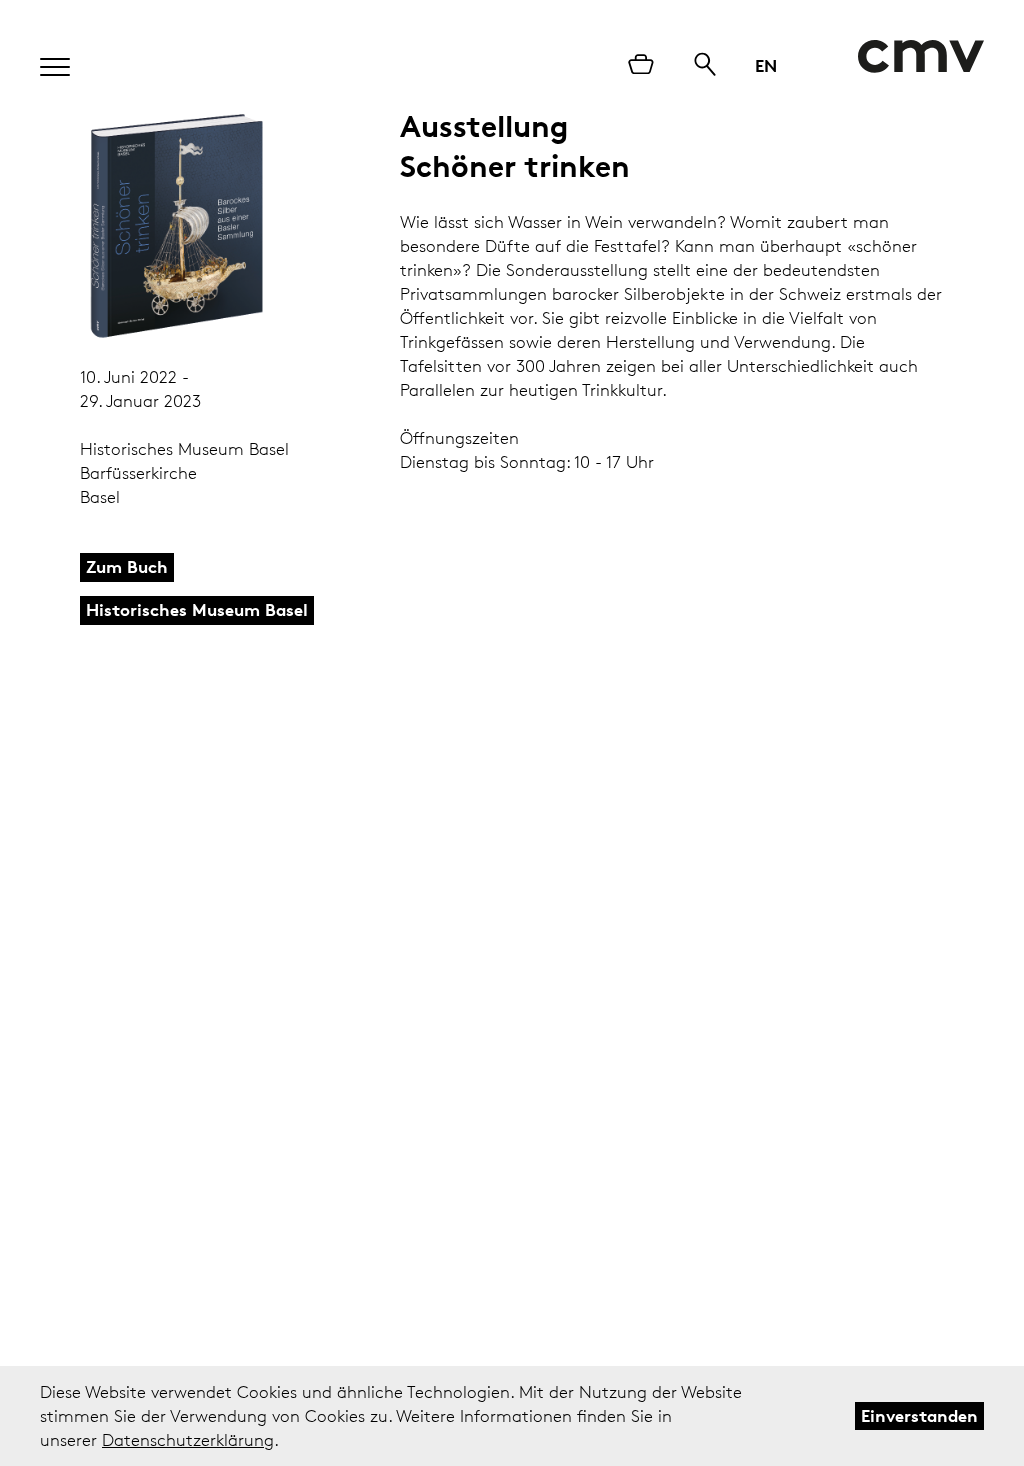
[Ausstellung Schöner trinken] (177, 227)
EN (766, 65)
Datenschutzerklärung (188, 1440)
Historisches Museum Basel (197, 609)
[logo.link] (920, 56)
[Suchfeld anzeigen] (705, 66)
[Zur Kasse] (641, 66)
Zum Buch (127, 566)
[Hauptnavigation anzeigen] (45, 61)
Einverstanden (919, 1415)
